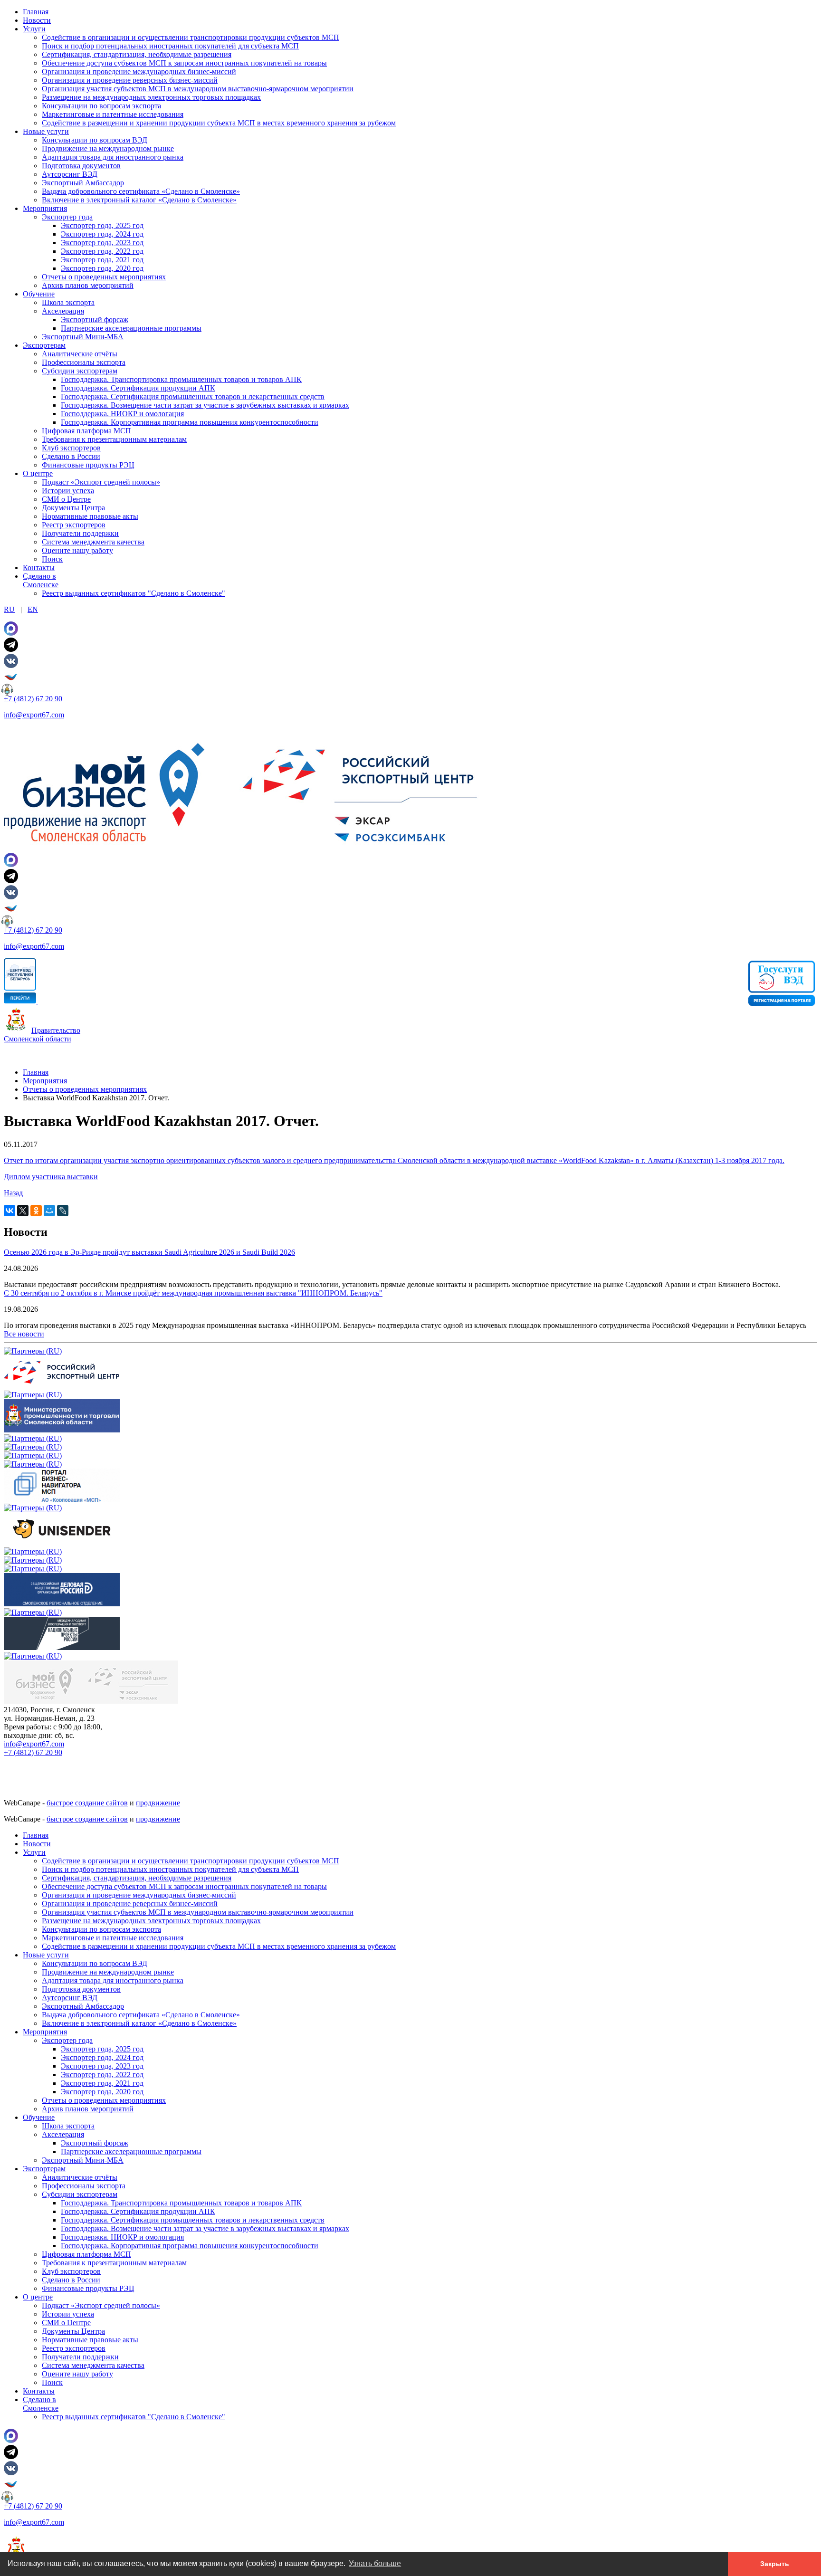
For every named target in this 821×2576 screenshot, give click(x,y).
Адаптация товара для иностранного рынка (113, 157)
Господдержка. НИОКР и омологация (122, 414)
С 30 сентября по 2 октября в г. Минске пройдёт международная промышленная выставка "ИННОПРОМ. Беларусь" (193, 1293)
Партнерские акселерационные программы (131, 328)
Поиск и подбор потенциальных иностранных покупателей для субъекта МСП (170, 46)
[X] (23, 1211)
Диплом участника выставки (51, 1177)
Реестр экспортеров (74, 525)
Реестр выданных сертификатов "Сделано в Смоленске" (134, 593)
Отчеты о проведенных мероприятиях (104, 277)
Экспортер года (67, 217)
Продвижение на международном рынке (108, 148)
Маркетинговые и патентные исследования (113, 114)
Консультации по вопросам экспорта (101, 106)
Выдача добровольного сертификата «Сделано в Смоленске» (141, 191)
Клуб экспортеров (71, 448)
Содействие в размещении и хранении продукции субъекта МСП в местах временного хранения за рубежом (219, 123)
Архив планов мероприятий (88, 285)
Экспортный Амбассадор (83, 183)
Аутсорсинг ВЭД (70, 174)
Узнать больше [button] (375, 2563)
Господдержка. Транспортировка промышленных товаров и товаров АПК (181, 379)
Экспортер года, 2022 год (102, 251)
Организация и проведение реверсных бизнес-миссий (130, 80)
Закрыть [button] (775, 2564)
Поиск (52, 559)
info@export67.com (34, 715)
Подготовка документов (81, 166)
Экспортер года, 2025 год (102, 225)
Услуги (34, 29)
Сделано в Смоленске (41, 580)
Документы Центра (73, 508)
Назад (13, 1193)
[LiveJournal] (63, 1211)
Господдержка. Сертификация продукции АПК (138, 388)
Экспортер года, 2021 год (102, 260)
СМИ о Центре (66, 499)
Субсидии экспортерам (80, 371)
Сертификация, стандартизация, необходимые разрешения (137, 54)
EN (33, 609)
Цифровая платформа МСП (86, 431)
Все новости (24, 1334)
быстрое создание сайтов (87, 1803)
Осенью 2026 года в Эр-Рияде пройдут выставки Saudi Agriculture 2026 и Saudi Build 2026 (149, 1252)
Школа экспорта (68, 302)
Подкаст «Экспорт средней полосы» (101, 482)
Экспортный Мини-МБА (83, 337)
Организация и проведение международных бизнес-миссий (139, 72)
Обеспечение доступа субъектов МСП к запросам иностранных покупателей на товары (184, 63)
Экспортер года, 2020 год (102, 268)
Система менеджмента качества (93, 542)
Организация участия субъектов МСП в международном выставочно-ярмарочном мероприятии (198, 89)
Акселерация (63, 311)
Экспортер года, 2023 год (102, 243)
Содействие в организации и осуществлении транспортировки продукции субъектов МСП (191, 37)
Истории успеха (68, 491)
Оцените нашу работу (77, 550)
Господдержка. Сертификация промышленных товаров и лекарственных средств (193, 396)
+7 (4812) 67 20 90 (33, 699)
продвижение (158, 1803)
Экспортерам (44, 345)
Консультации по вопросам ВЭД (95, 140)
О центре (38, 473)
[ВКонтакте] (10, 1211)
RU (9, 609)
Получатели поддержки (80, 533)
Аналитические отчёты (80, 354)
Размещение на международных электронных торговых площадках (151, 97)
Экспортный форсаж (95, 320)
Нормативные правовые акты (90, 516)
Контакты (39, 568)
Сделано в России (71, 456)
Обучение (39, 294)
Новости (37, 20)
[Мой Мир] (49, 1211)
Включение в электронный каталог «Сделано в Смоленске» (139, 200)
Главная (36, 12)
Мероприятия (45, 208)
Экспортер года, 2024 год (102, 234)
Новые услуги (46, 131)
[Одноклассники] (36, 1211)
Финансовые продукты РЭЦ (88, 465)
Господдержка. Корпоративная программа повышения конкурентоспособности (190, 422)
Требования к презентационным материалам (114, 439)
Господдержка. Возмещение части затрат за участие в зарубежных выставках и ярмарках (205, 405)
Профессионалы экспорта (84, 362)
